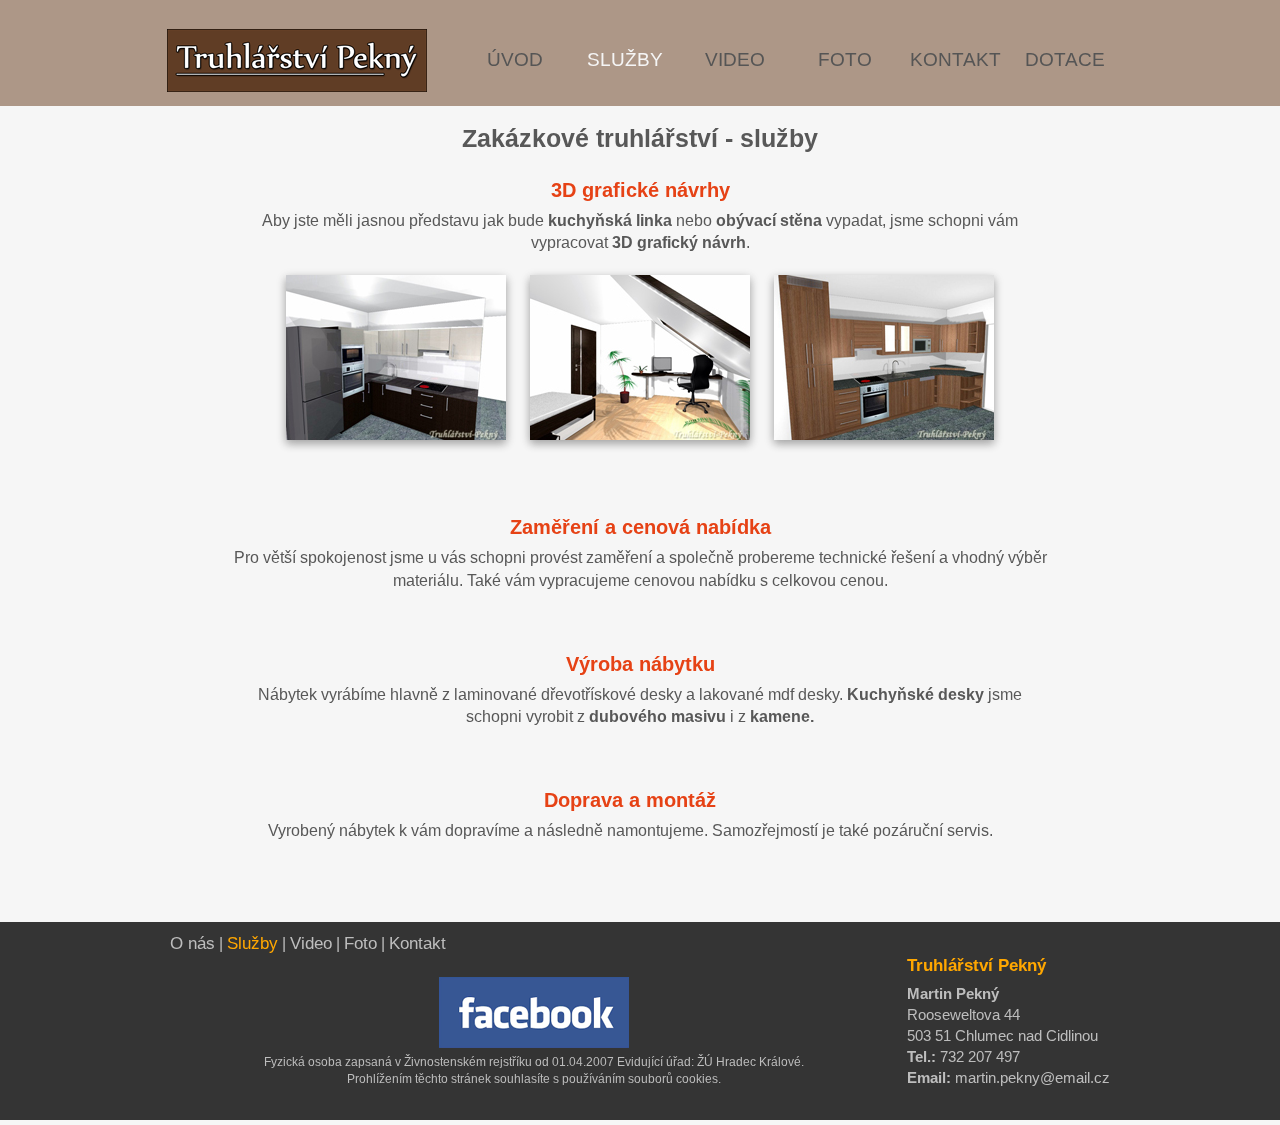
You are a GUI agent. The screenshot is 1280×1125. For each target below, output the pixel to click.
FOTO (845, 59)
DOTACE (1065, 59)
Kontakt (417, 943)
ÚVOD (515, 59)
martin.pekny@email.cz (1030, 1077)
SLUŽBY (625, 59)
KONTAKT (955, 59)
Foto (360, 943)
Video (311, 943)
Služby (252, 943)
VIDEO (735, 59)
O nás (192, 943)
